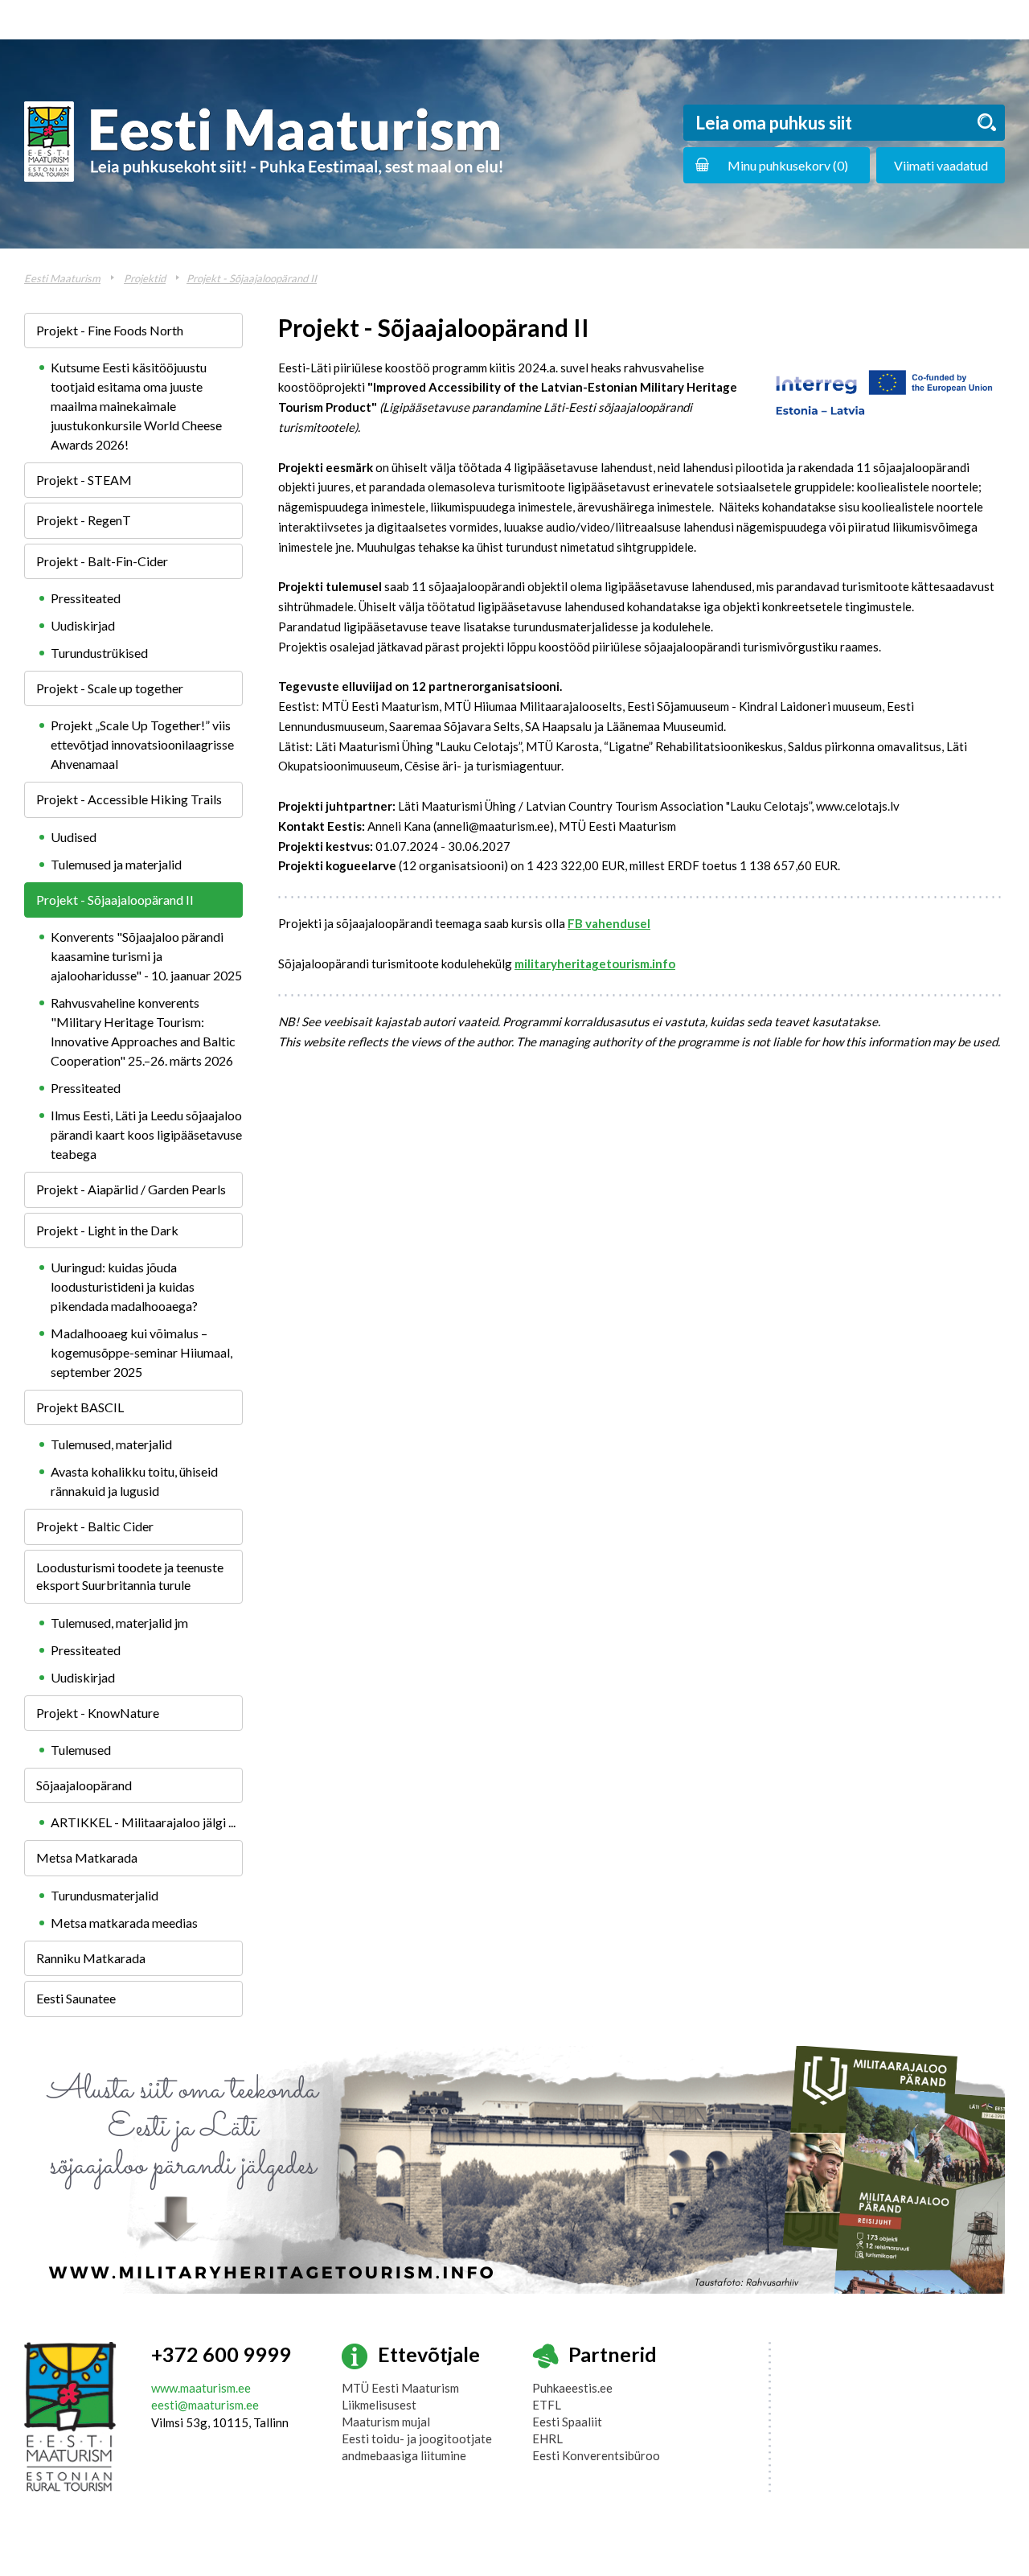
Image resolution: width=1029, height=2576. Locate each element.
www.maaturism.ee (201, 2388)
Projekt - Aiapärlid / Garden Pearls (131, 1189)
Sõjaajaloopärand (84, 1785)
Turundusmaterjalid (105, 1895)
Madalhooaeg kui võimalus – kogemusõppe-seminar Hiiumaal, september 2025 (141, 1352)
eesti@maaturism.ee (205, 2405)
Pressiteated (86, 598)
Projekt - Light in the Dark (107, 1230)
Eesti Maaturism (62, 278)
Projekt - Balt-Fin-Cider (102, 561)
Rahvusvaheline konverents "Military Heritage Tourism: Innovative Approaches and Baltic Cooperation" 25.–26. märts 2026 (143, 1031)
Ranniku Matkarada (91, 1958)
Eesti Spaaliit (567, 2422)
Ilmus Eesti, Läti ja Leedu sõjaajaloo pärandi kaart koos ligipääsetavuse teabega (146, 1134)
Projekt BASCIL (80, 1407)
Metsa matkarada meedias (124, 1923)
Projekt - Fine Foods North (110, 330)
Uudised (74, 837)
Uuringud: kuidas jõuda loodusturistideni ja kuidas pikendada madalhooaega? (124, 1286)
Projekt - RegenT (84, 520)
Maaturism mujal (386, 2422)
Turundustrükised (99, 653)
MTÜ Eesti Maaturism (400, 2388)
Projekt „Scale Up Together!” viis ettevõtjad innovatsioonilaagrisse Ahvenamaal (142, 744)
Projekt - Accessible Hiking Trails (129, 799)
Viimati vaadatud (941, 165)
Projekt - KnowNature (98, 1713)
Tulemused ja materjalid (116, 864)
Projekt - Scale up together (110, 688)
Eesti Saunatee (76, 1998)
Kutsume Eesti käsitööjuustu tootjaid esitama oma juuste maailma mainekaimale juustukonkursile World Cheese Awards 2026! (136, 406)
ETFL (547, 2405)
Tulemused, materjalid (111, 1444)
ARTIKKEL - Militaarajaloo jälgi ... (143, 1822)
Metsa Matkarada (87, 1857)
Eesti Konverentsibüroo (596, 2455)
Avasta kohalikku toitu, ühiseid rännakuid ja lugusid (134, 1481)
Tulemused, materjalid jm (119, 1623)
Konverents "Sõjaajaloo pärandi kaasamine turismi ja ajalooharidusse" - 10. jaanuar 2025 (146, 956)
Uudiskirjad (83, 625)
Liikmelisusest (379, 2405)
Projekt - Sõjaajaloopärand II (252, 278)
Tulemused (81, 1750)
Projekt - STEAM (84, 480)
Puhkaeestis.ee (572, 2388)
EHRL (547, 2438)
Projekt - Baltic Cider (95, 1526)
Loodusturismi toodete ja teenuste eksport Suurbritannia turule (130, 1576)
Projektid (145, 278)
